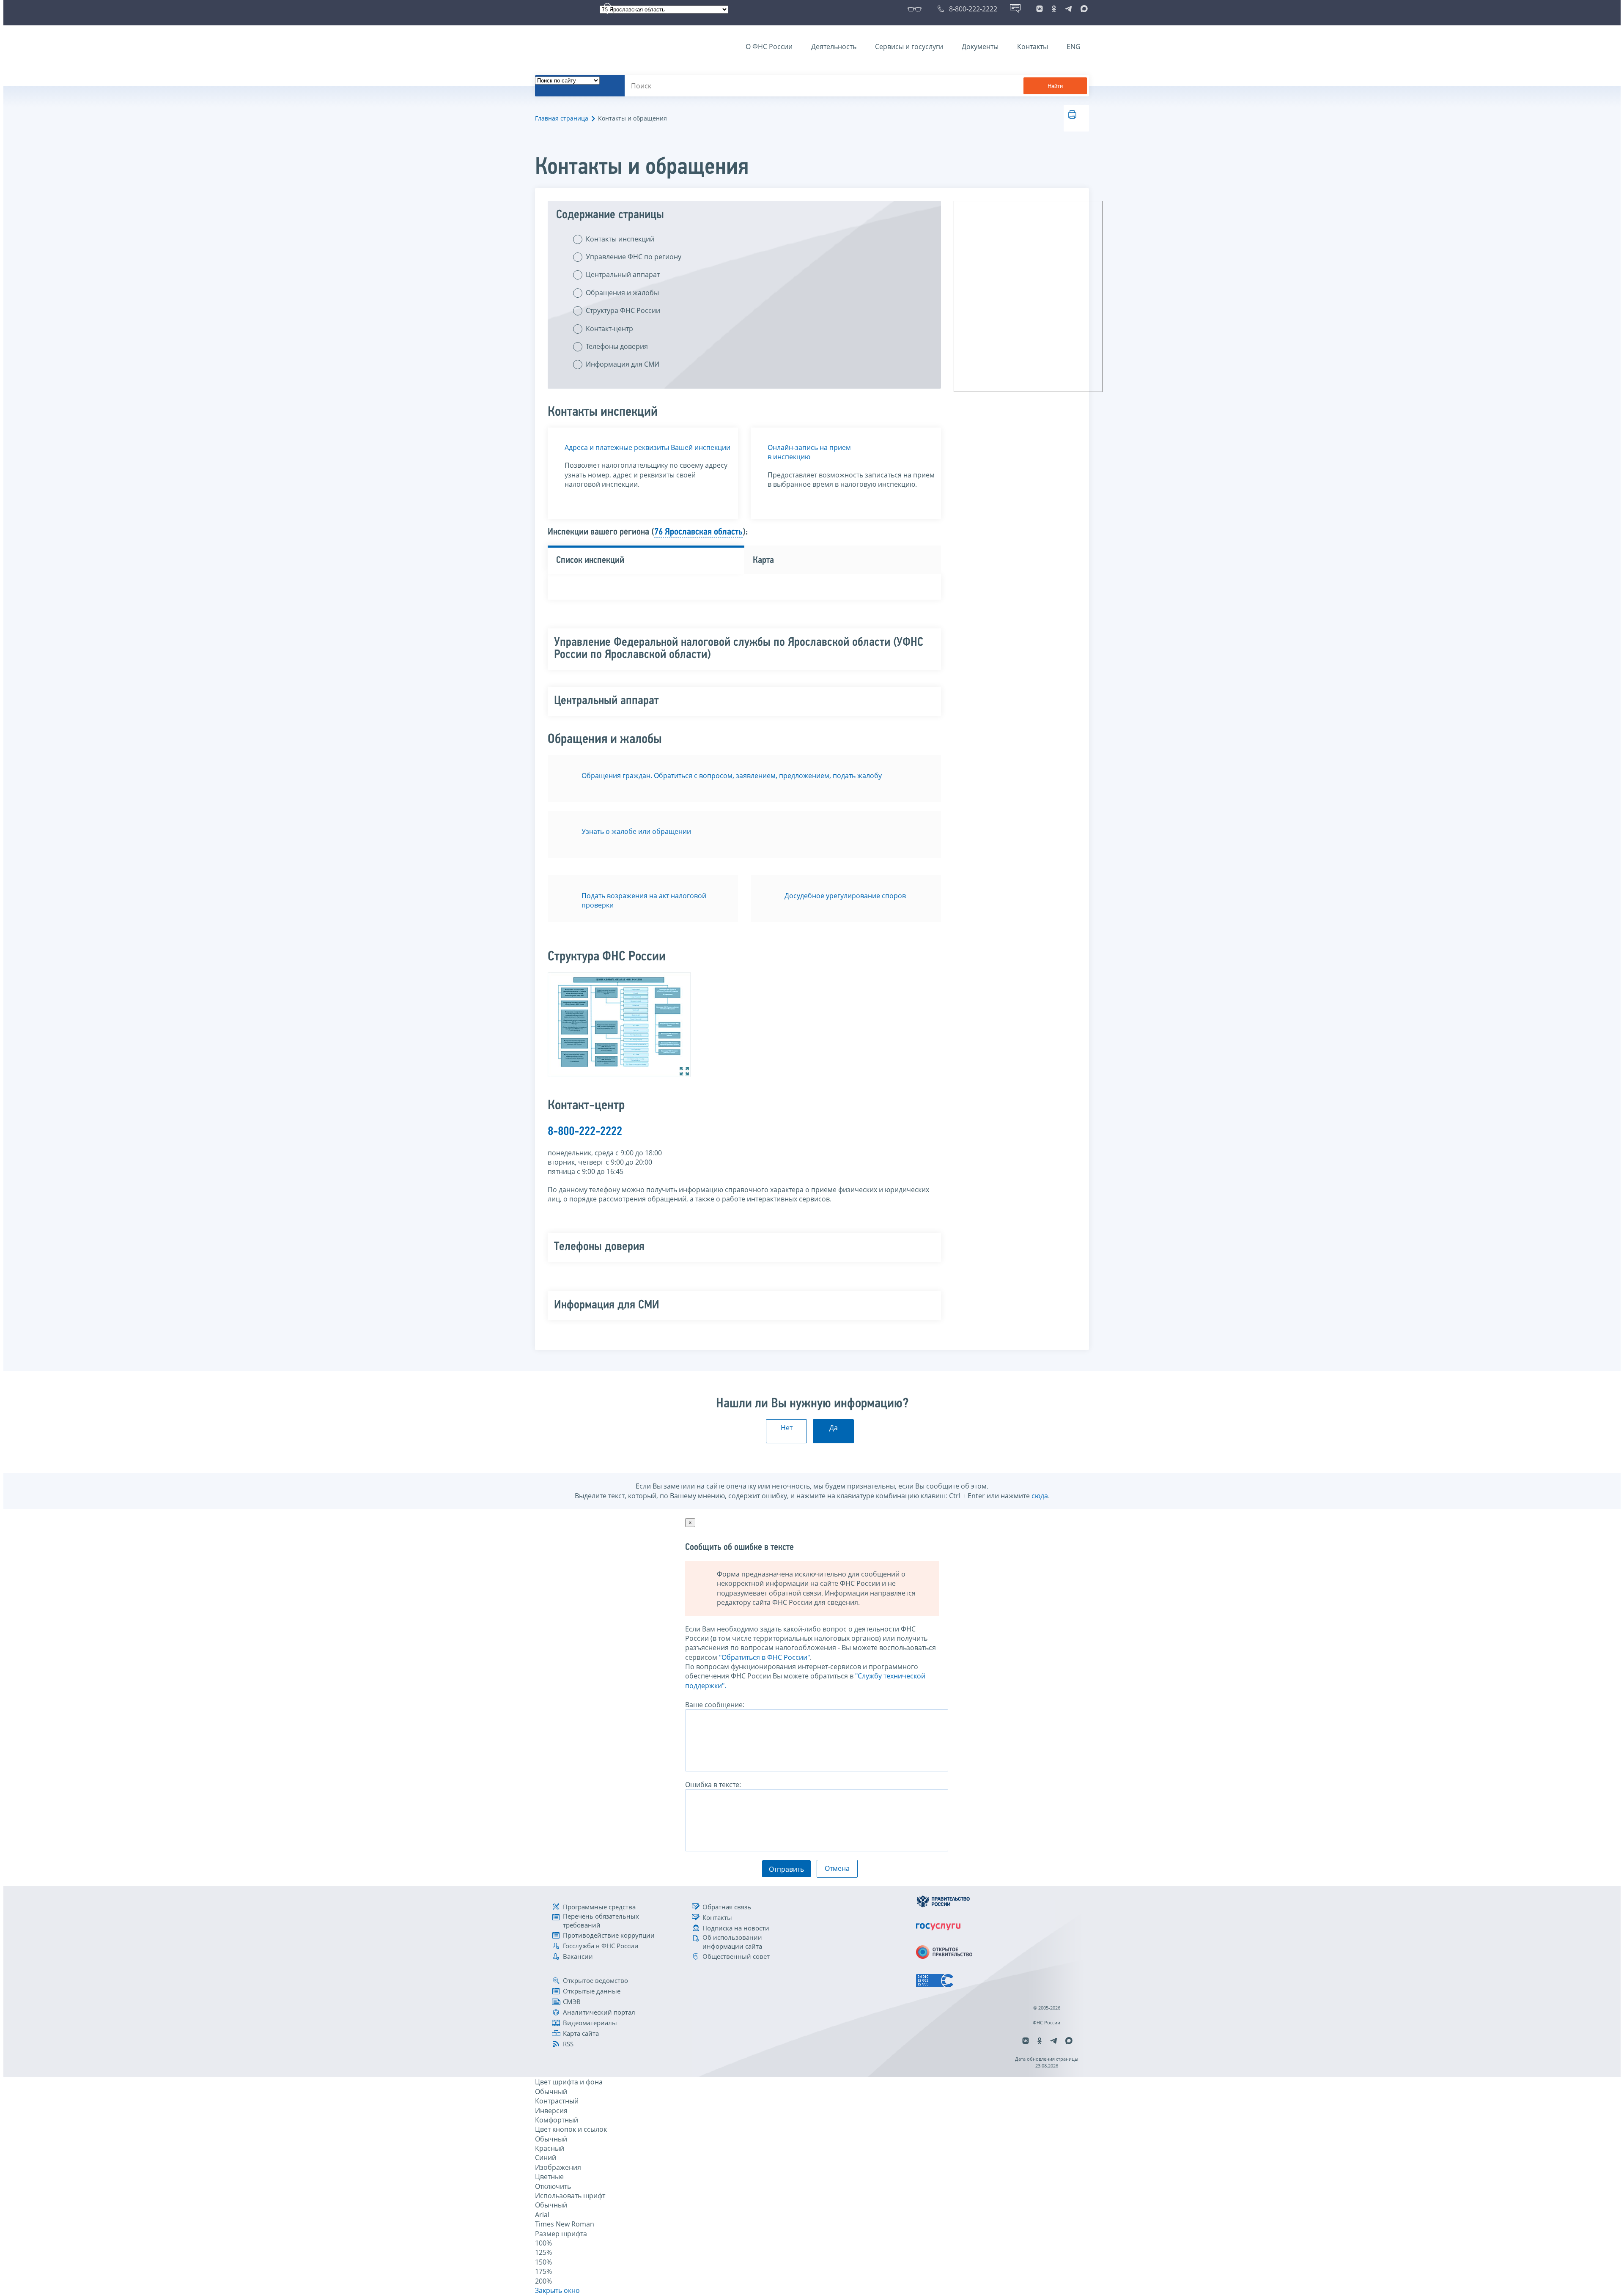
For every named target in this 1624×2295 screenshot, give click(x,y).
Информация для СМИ (623, 364)
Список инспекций (590, 561)
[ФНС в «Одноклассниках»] (1054, 9)
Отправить (786, 1869)
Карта (763, 561)
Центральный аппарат (623, 274)
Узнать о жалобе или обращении (636, 831)
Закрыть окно (557, 2290)
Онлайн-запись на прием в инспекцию (809, 452)
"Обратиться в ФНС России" (764, 1657)
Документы (980, 47)
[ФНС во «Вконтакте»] (1040, 9)
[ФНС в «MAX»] (1083, 9)
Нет (787, 1428)
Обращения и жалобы (622, 293)
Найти (1055, 86)
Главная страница (562, 118)
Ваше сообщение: (715, 1705)
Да (834, 1428)
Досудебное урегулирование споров (845, 896)
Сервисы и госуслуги (909, 47)
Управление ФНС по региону (634, 257)
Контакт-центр (609, 329)
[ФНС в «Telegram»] (1068, 9)
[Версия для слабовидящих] (916, 9)
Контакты (1033, 47)
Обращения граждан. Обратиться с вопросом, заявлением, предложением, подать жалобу (732, 776)
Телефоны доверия (617, 346)
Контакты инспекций (620, 239)
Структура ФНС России (623, 310)
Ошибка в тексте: (713, 1785)
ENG (1074, 47)
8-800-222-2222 (585, 1132)
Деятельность (834, 47)
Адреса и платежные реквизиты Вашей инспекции (647, 447)
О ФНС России (769, 47)
